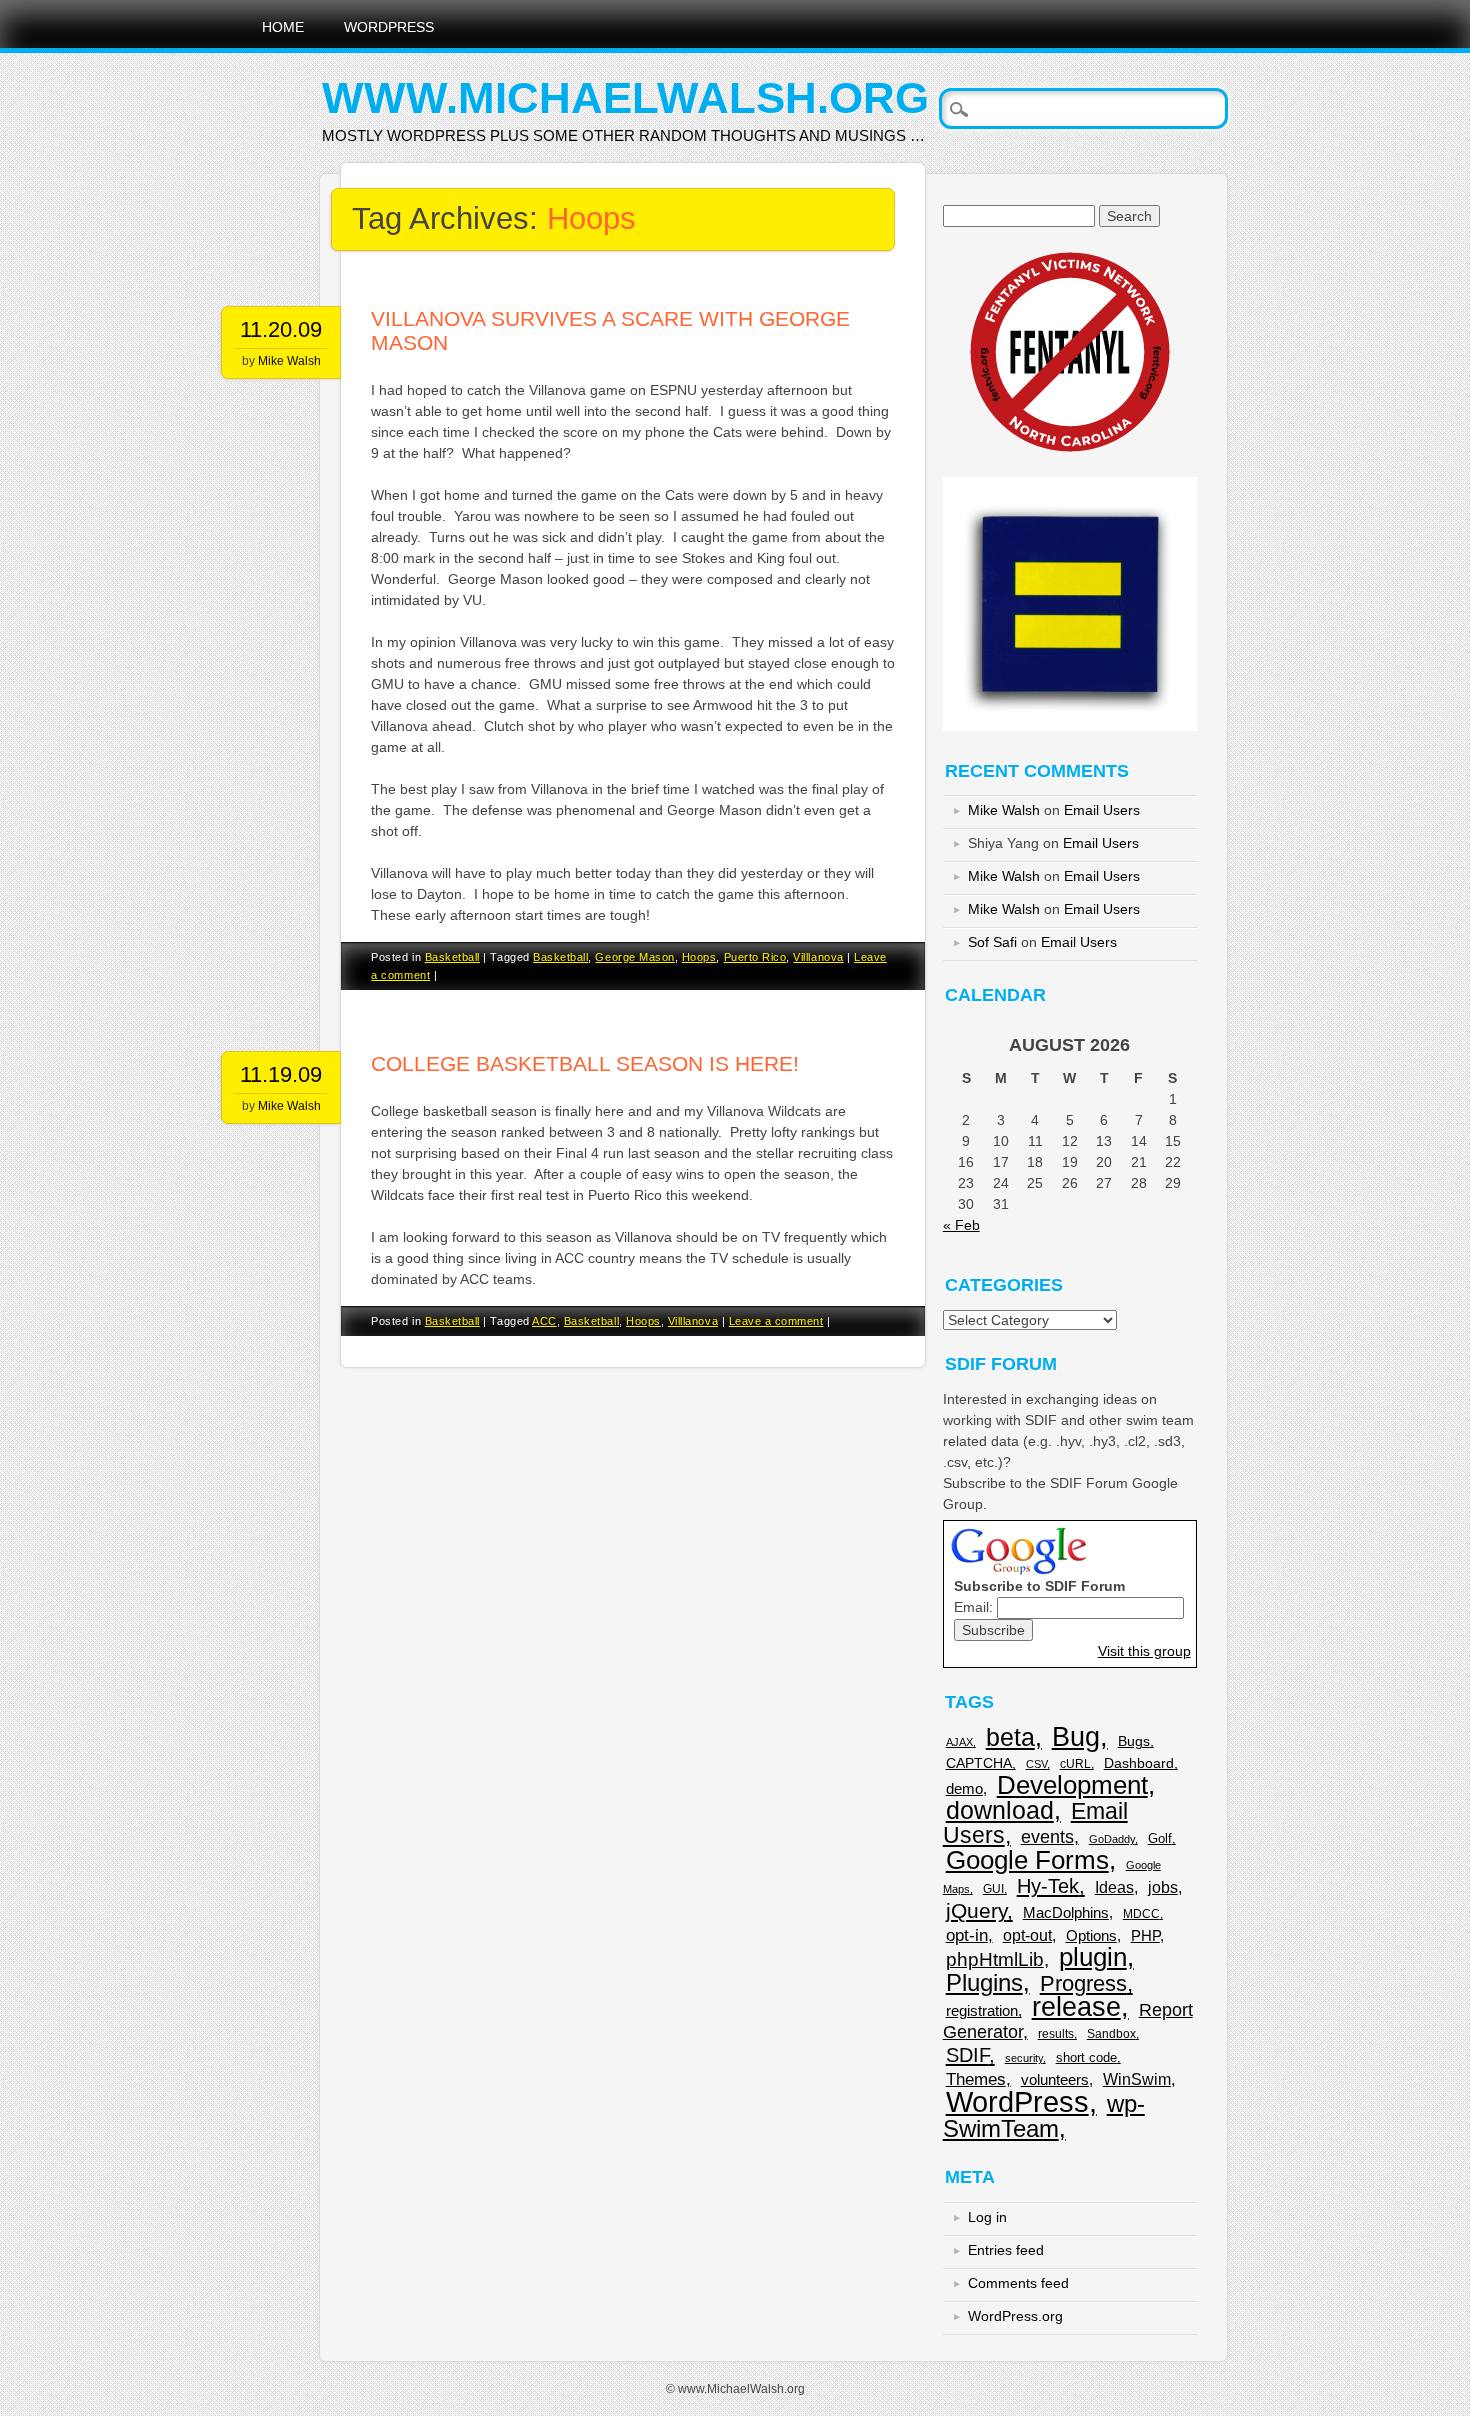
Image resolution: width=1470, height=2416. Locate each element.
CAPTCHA (979, 1763)
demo (964, 1788)
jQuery (976, 1910)
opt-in (967, 1935)
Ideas (1114, 1887)
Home (283, 27)
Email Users (1102, 810)
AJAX (959, 1742)
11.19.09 (281, 1074)
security (1024, 2058)
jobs (1163, 1887)
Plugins (984, 1982)
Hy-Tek (1048, 1886)
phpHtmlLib (995, 1959)
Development (1072, 1785)
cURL (1075, 1764)
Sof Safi (992, 942)
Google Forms (1027, 1860)
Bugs (1134, 1741)
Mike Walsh (289, 361)
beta (1010, 1737)
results (1056, 2034)
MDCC (1141, 1914)
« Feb (961, 1225)
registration (982, 2011)
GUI (993, 1889)
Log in (987, 2217)
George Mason (634, 957)
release (1076, 2007)
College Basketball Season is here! (585, 1063)
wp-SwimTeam (1044, 2116)
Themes (976, 2079)
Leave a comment (776, 1321)
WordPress (389, 27)
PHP (1145, 1935)
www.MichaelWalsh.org (625, 97)
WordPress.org (1015, 2316)
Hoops (699, 957)
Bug (1076, 1736)
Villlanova (818, 957)
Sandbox (1111, 2034)
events (1047, 1836)
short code (1086, 2057)
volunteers (1055, 2079)
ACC (544, 1321)
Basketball (452, 957)
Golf (1160, 1838)
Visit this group (1144, 1651)
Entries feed (1006, 2250)
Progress (1083, 1983)
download (1000, 1810)
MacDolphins (1066, 1912)
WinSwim (1137, 2079)
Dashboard (1139, 1763)
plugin (1093, 1957)
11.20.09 (281, 329)
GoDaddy (1112, 1839)
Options (1091, 1935)
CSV (1036, 1764)
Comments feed (1018, 2283)
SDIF (967, 2055)
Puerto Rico (755, 957)
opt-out (1027, 1935)
